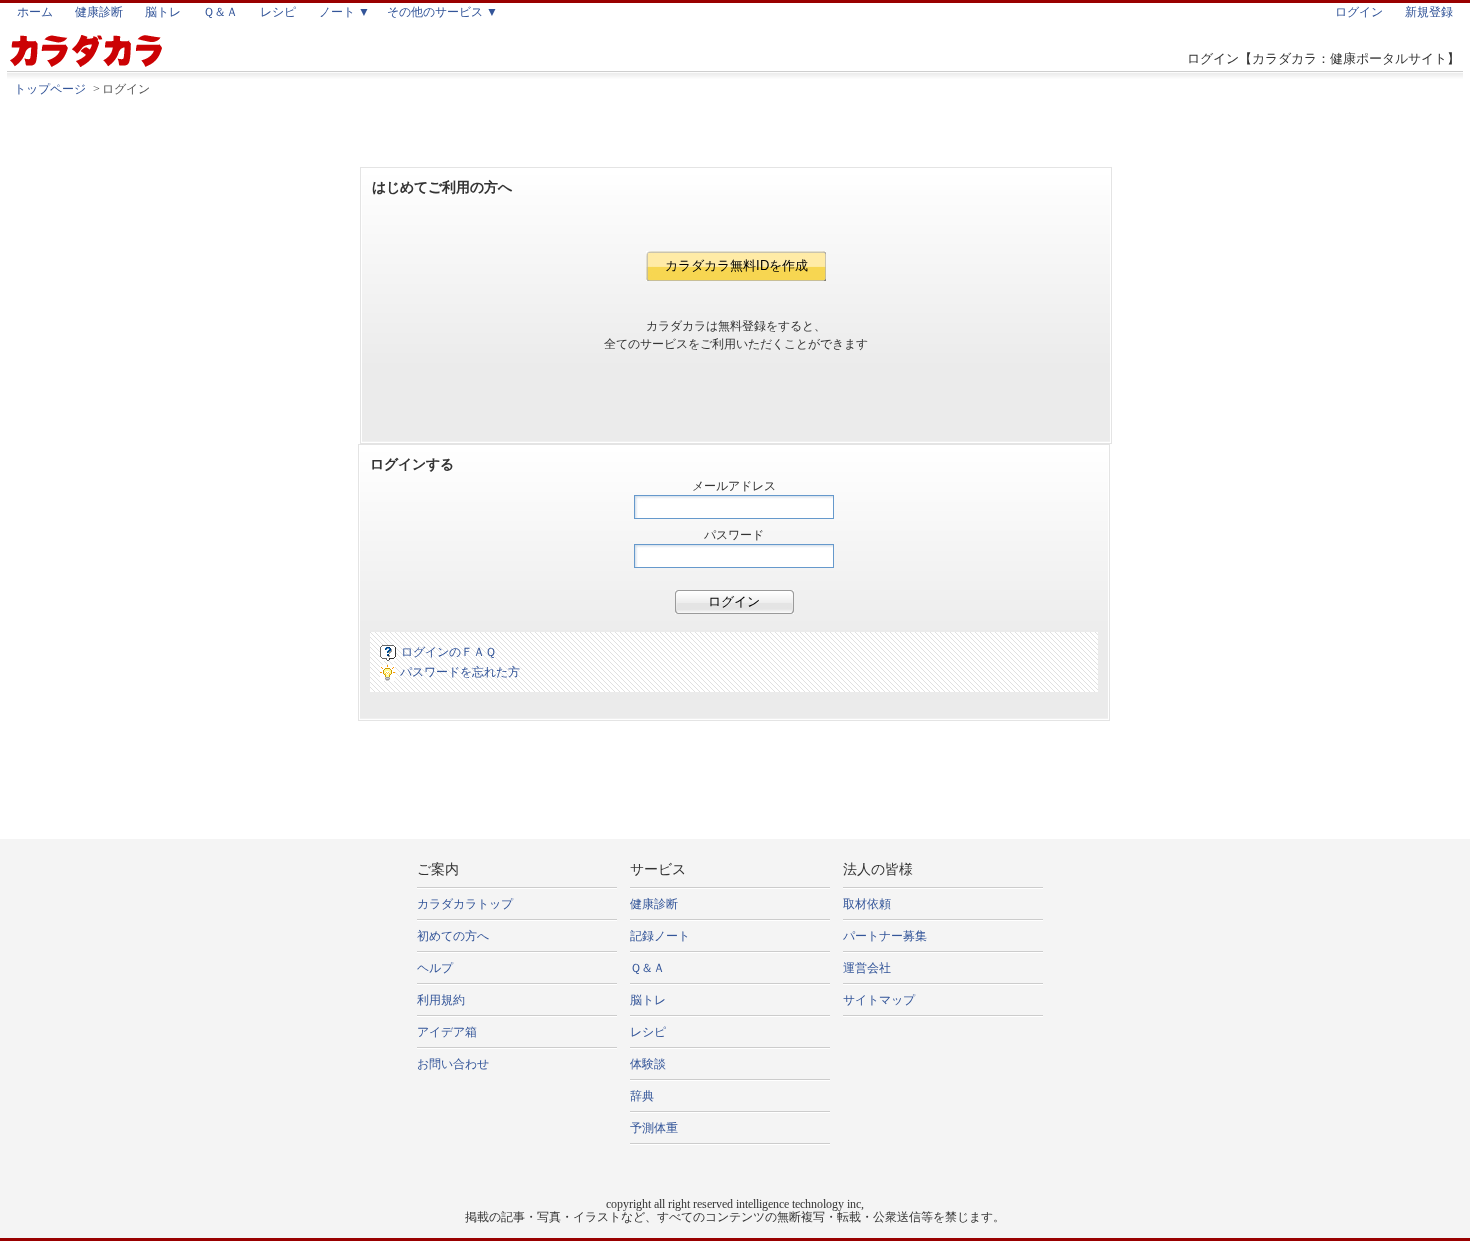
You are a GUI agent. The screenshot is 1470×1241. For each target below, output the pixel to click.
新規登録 (1429, 12)
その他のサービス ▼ (442, 12)
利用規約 (441, 1000)
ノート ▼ (344, 12)
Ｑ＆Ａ (220, 12)
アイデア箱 (447, 1032)
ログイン (1359, 12)
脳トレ (163, 12)
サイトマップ (879, 1000)
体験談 (648, 1064)
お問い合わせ (453, 1064)
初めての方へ (453, 936)
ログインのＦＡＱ (448, 652)
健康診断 (99, 12)
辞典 (642, 1096)
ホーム (35, 12)
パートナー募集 (885, 936)
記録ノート (660, 936)
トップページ (50, 89)
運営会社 (867, 968)
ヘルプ (435, 968)
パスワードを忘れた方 (460, 672)
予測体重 (654, 1128)
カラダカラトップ (465, 904)
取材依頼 (867, 904)
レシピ (278, 12)
